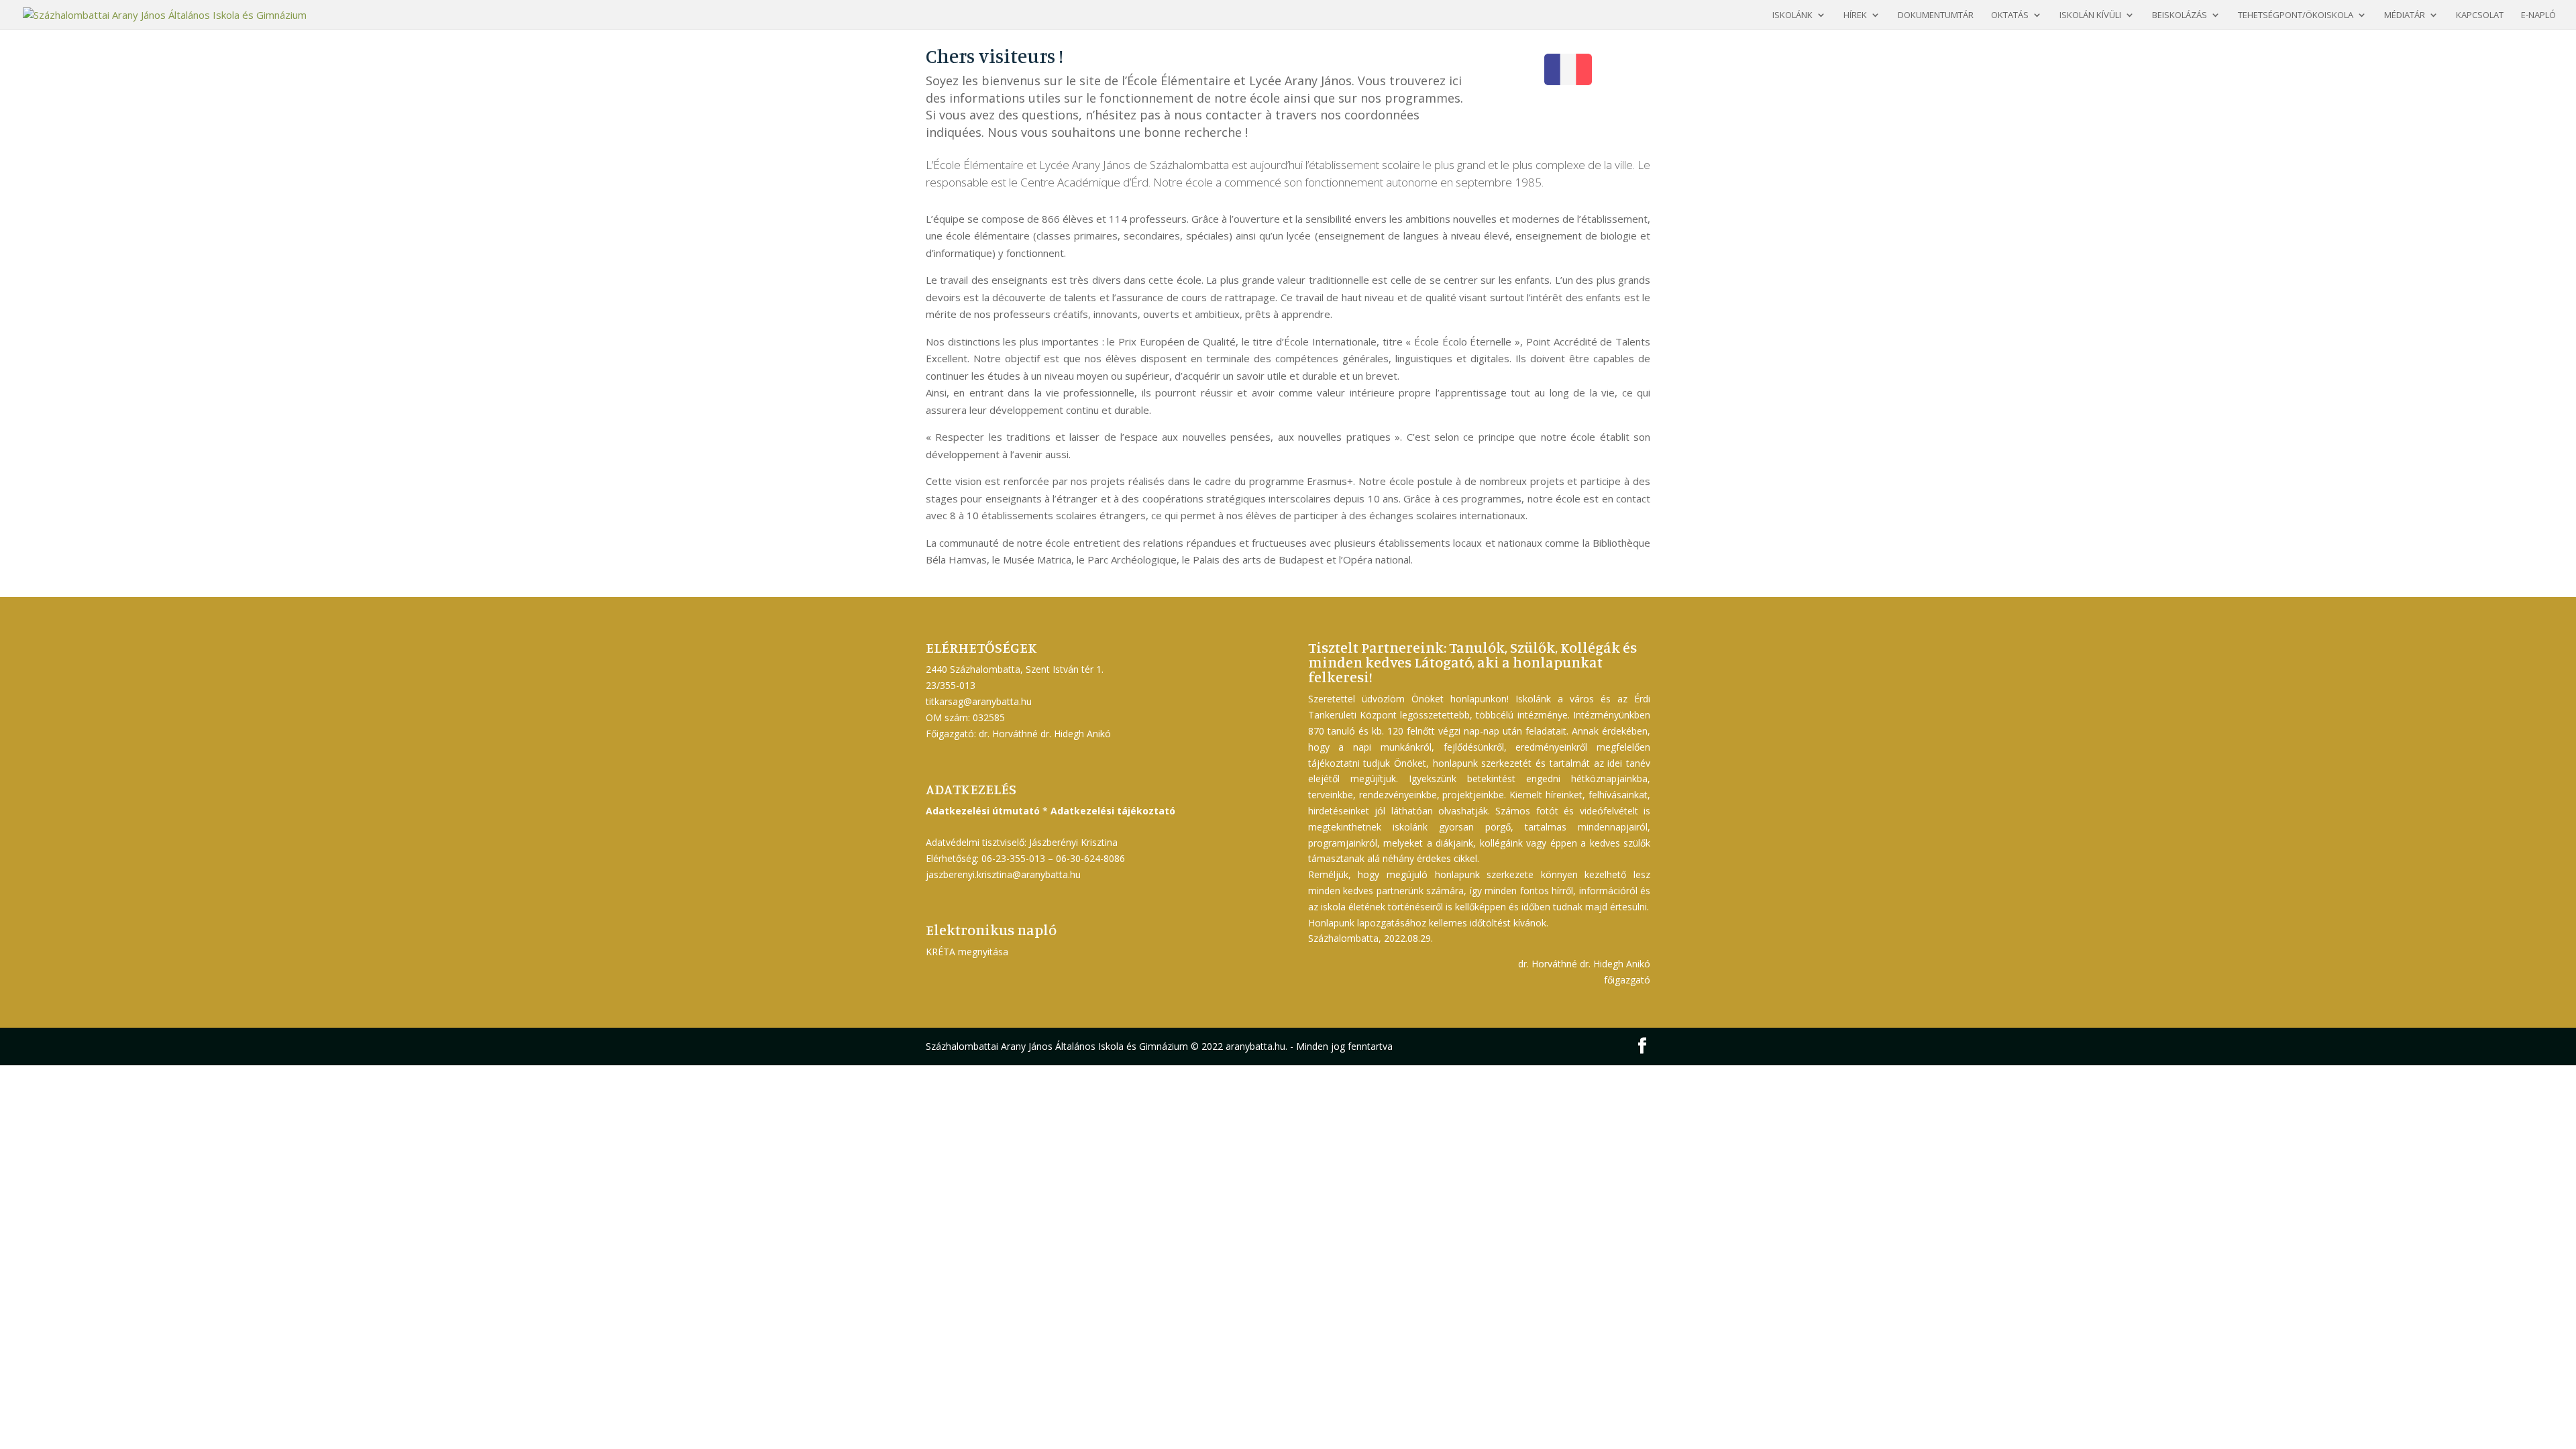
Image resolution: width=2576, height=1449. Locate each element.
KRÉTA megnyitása (967, 952)
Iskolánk (1792, 15)
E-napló (2538, 15)
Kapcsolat (2480, 15)
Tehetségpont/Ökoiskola (2296, 15)
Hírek (1855, 15)
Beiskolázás (2180, 15)
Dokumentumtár (1936, 15)
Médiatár (2405, 15)
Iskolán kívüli (2090, 15)
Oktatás (2010, 15)
